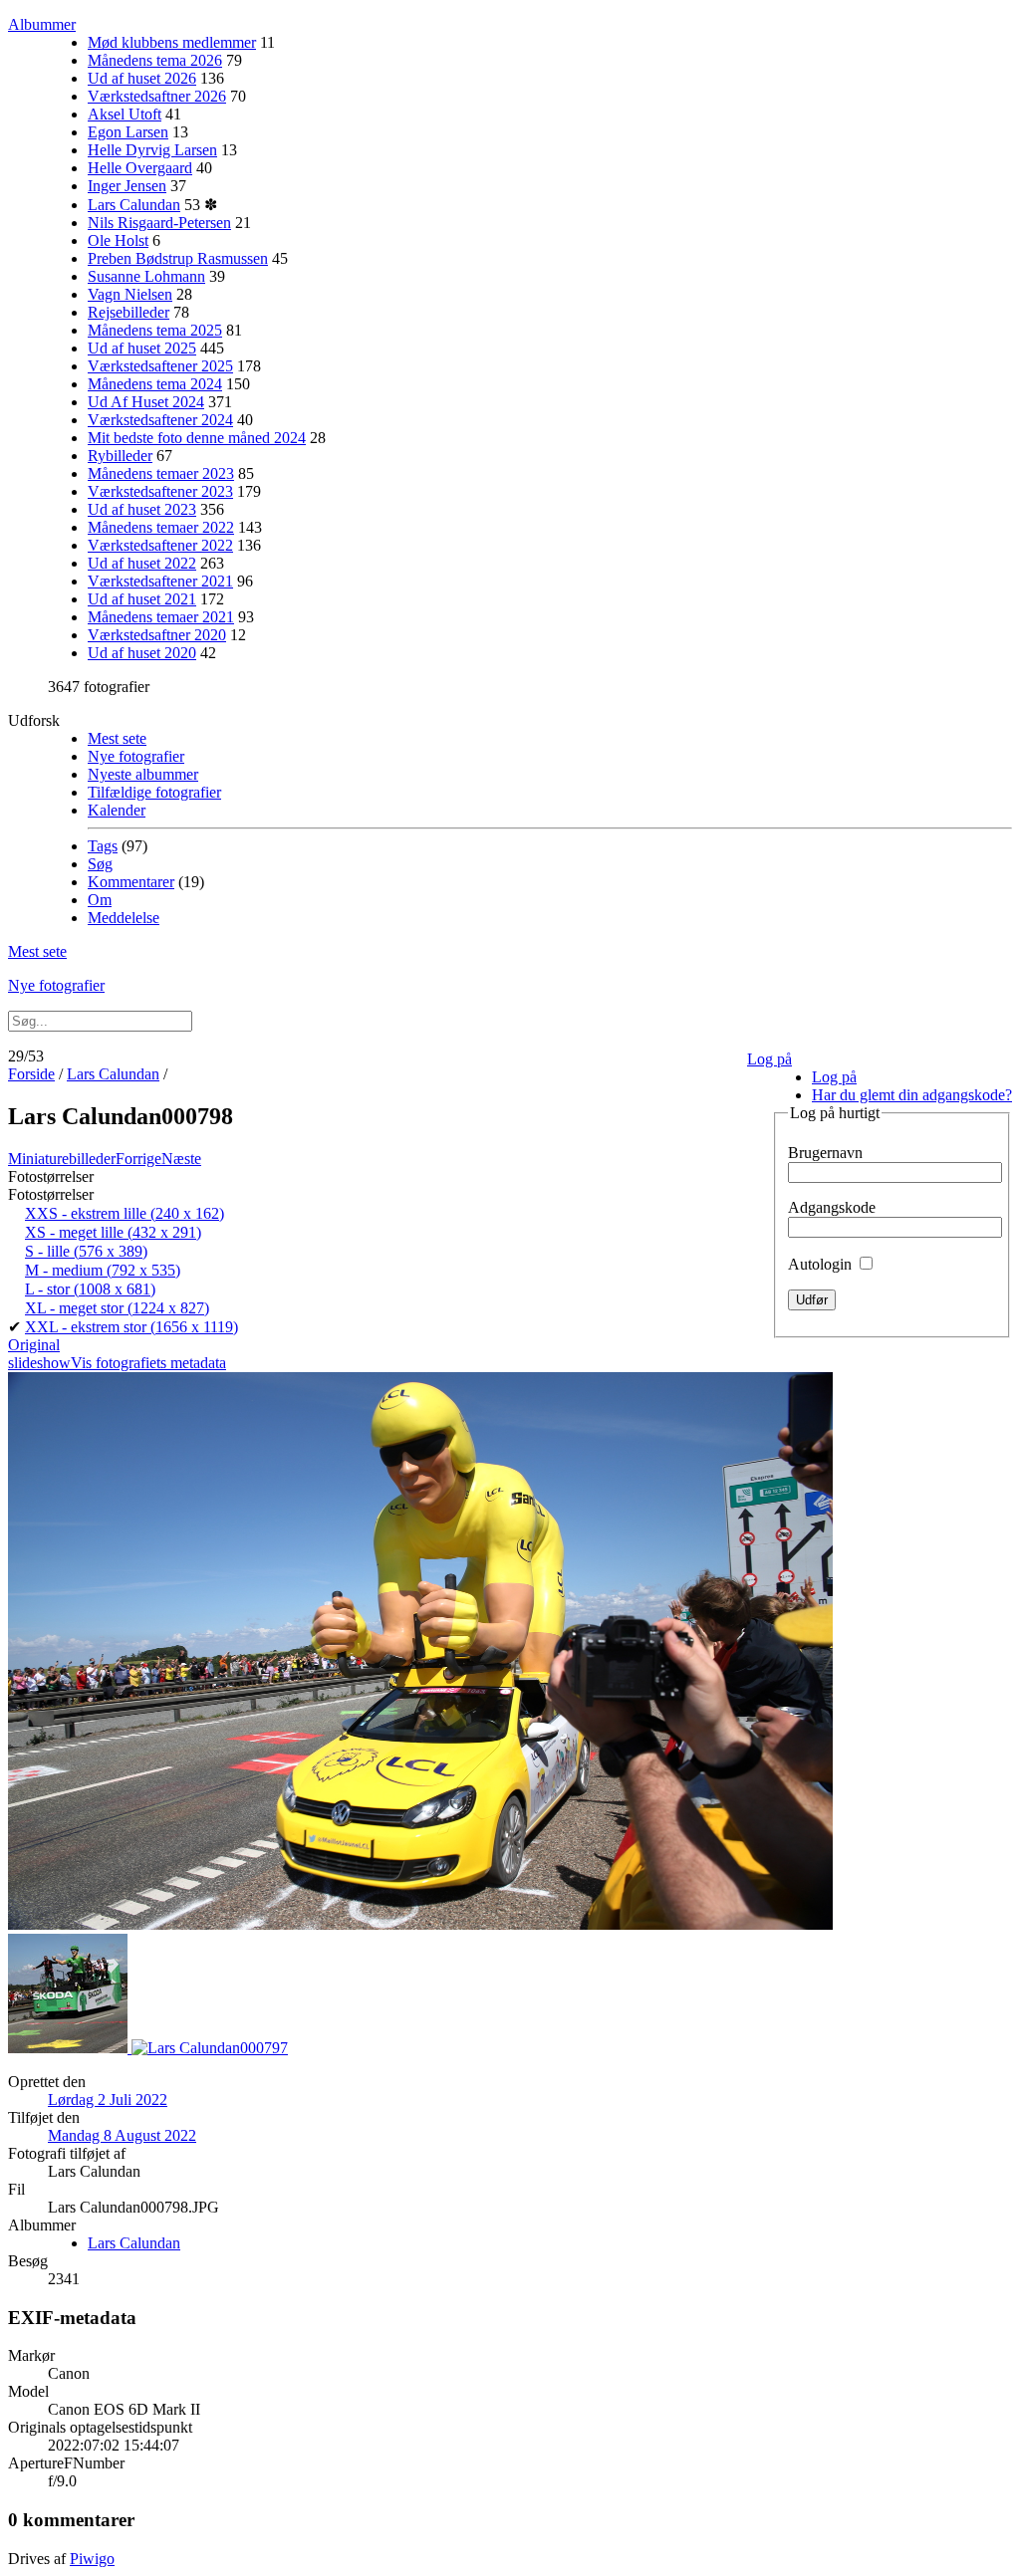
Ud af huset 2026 (142, 78)
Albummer (42, 24)
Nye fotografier (136, 756)
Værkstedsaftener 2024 (160, 420)
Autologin (822, 1264)
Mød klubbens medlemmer (172, 42)
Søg (100, 864)
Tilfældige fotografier (154, 792)
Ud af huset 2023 (142, 509)
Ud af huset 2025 (142, 348)
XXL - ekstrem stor (131, 1327)
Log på (769, 1059)
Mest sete (117, 738)
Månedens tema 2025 (155, 330)
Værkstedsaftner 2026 (157, 96)
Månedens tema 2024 (155, 384)
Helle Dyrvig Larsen (152, 150)
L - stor (90, 1289)
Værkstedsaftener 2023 (160, 491)
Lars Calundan (134, 205)
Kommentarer (131, 882)
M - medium (103, 1270)
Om (100, 900)
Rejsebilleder (128, 312)
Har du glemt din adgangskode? (912, 1095)
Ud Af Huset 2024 (146, 402)
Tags (103, 846)
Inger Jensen (127, 186)
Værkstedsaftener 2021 (160, 581)
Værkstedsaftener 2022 (160, 545)
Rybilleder (120, 456)
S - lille (86, 1251)
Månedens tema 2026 (155, 60)
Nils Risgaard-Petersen (159, 223)
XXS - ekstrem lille (125, 1213)
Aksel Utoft (125, 114)
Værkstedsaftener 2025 (160, 366)
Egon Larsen (128, 132)
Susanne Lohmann (146, 276)
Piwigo (92, 2559)
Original (34, 1345)
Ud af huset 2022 (142, 563)
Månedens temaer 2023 (161, 473)
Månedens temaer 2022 (161, 527)
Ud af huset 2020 (142, 653)
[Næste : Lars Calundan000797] (210, 2048)
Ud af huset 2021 (142, 599)
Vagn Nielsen (130, 294)
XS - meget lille (113, 1232)
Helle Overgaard (140, 168)
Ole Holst (118, 240)
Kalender (117, 810)
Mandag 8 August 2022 (122, 2135)
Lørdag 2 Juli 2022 (108, 2100)
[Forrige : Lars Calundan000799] (70, 2048)
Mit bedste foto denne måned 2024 (197, 438)
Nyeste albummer (143, 774)
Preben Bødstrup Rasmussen (178, 258)
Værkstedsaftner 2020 (157, 635)
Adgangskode (832, 1207)
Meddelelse (124, 918)
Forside (31, 1074)
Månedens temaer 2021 (161, 617)
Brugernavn (825, 1153)
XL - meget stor (117, 1308)
